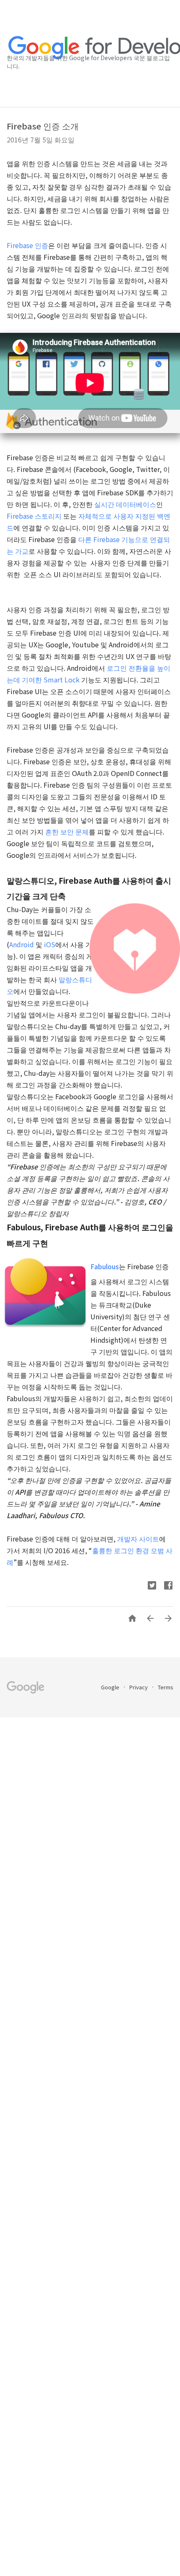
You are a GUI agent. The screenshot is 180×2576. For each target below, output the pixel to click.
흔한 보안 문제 (67, 832)
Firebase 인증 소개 (43, 126)
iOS (50, 944)
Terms (166, 1687)
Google (111, 1687)
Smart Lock (62, 679)
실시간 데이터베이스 (125, 504)
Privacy (139, 1687)
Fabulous (105, 1266)
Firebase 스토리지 (34, 516)
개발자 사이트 (138, 1539)
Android (22, 944)
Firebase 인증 (27, 245)
